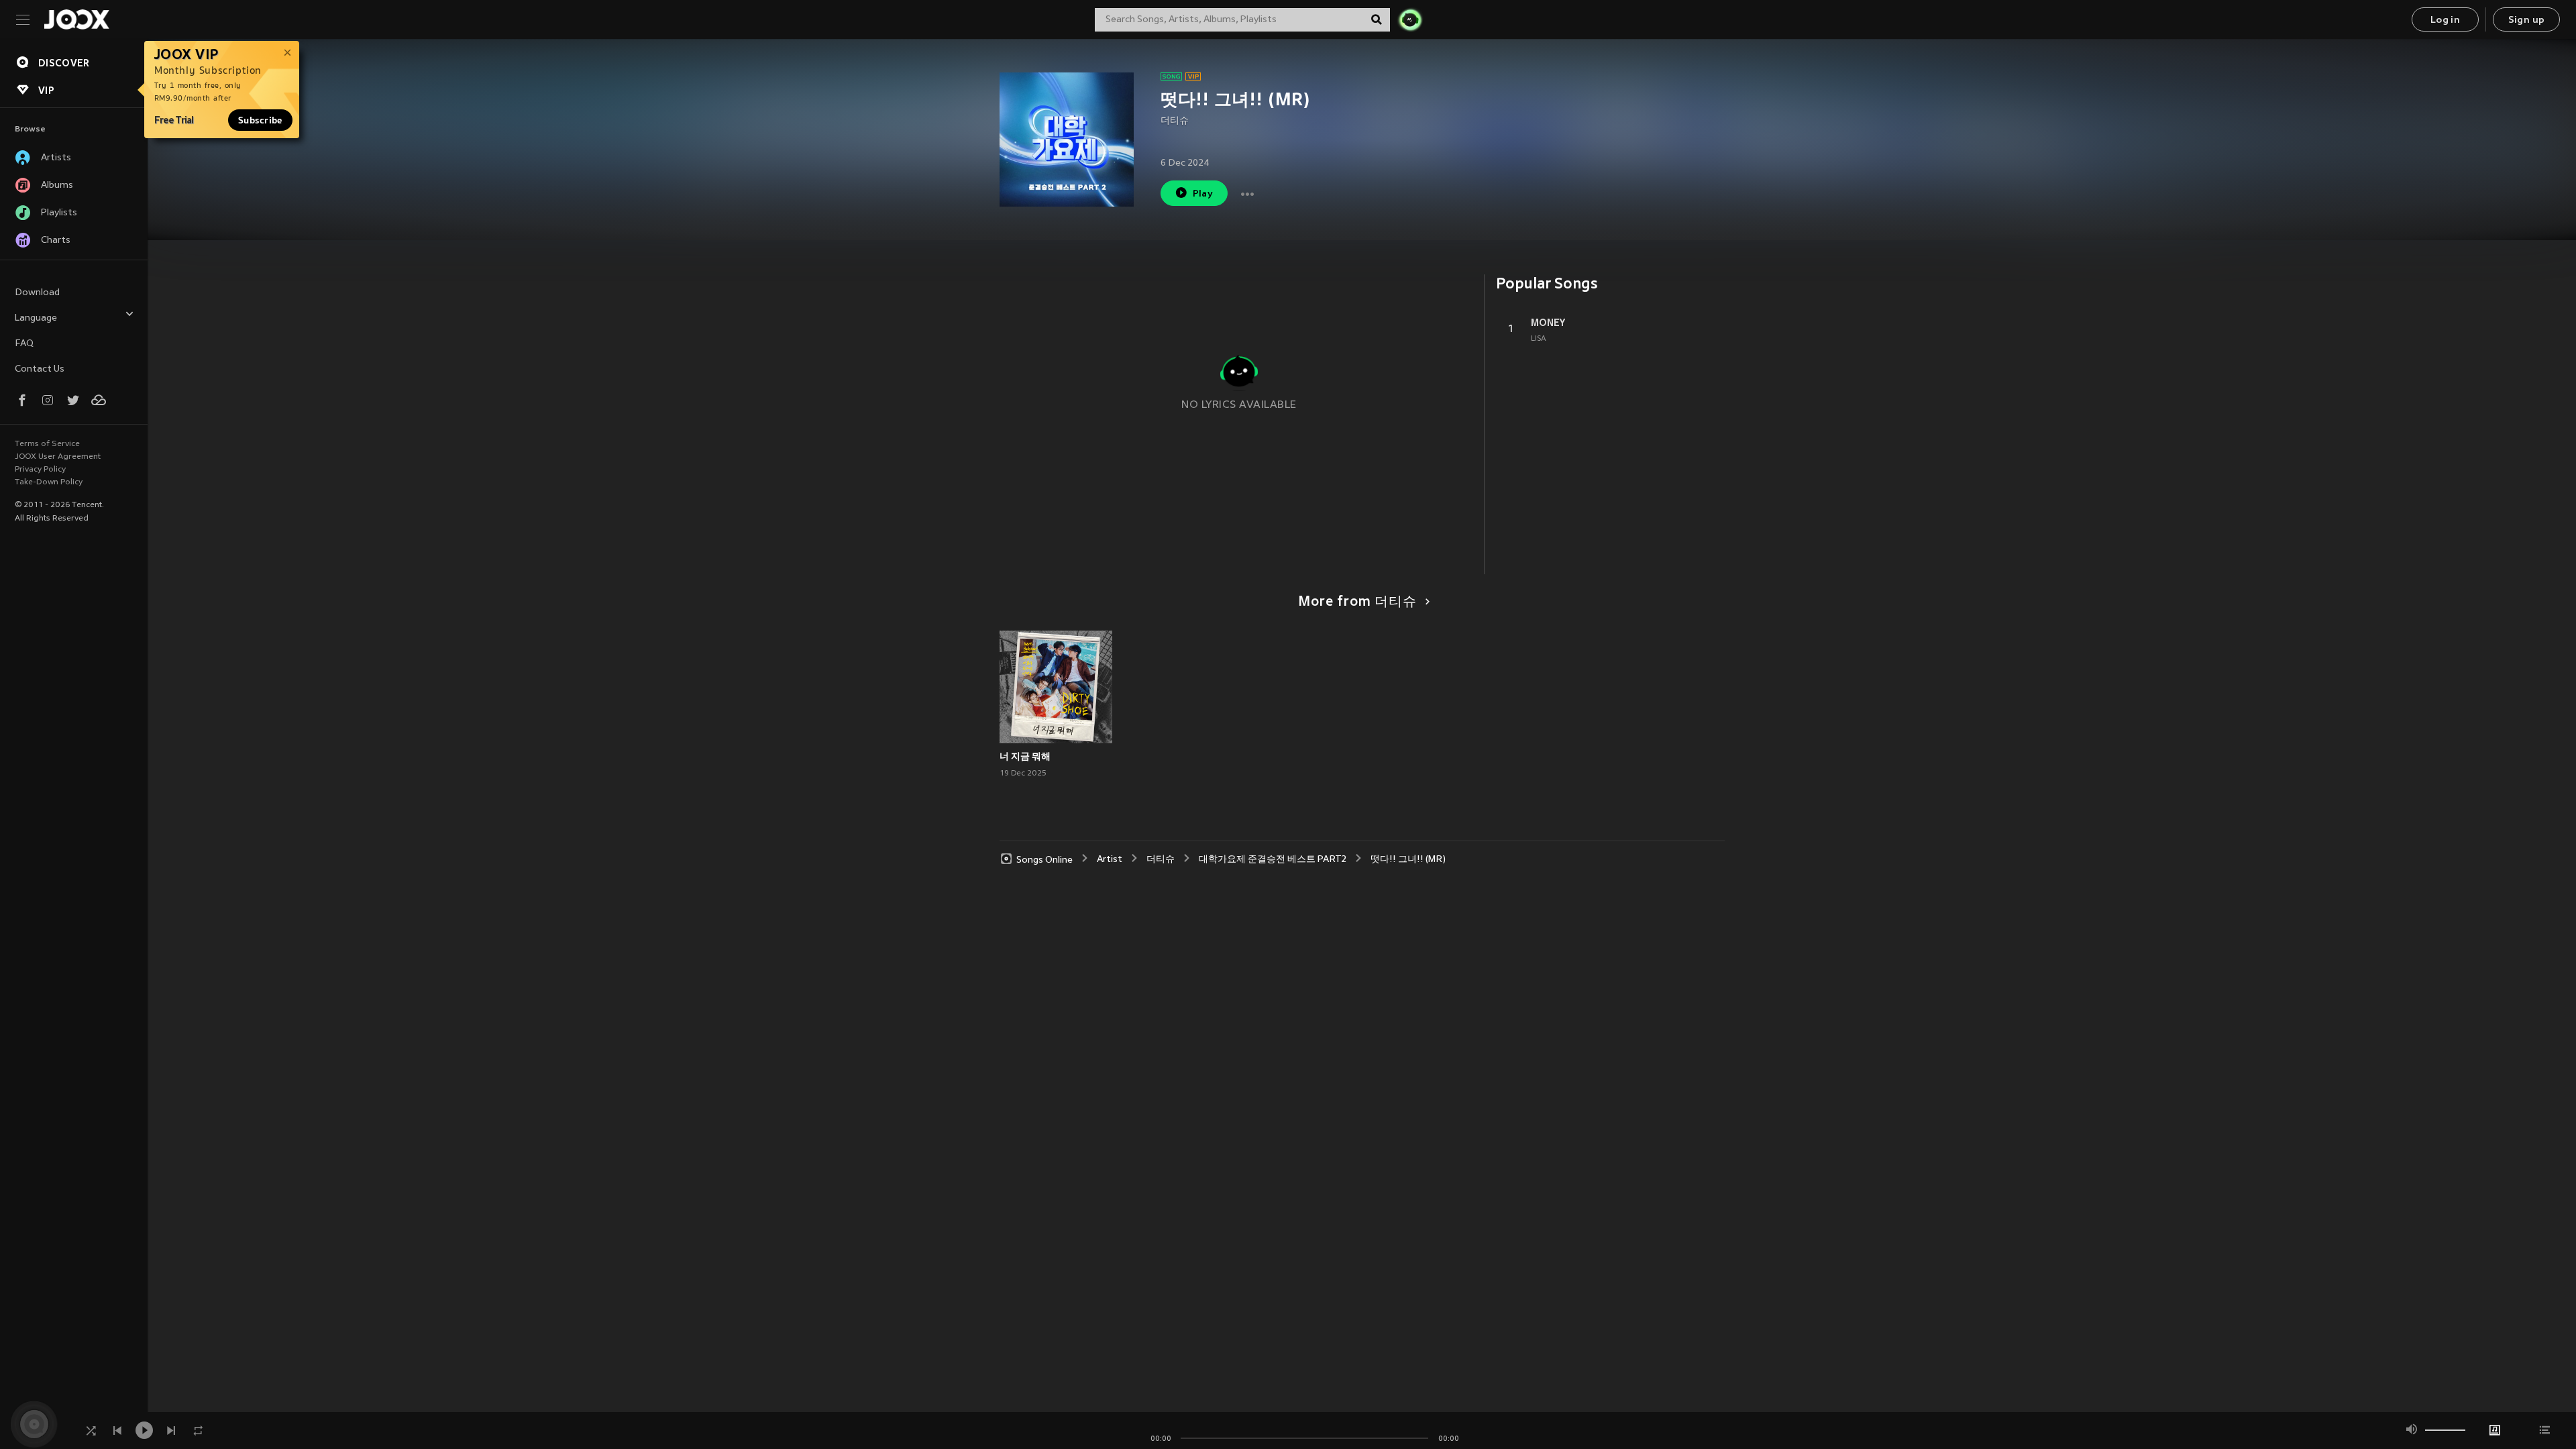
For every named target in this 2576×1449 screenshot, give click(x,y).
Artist (1110, 860)
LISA (1539, 339)
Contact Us (40, 369)
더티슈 (1175, 121)
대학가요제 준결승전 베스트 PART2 (1273, 860)
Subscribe (260, 120)
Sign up (2527, 20)
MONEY (1548, 323)
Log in (2445, 20)
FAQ (24, 344)
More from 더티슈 (1357, 602)
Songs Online (1044, 860)
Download (37, 293)
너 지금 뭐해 (1025, 756)
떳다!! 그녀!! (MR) (1408, 860)
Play (1203, 194)
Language (36, 318)
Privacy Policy (40, 470)
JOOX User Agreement (58, 457)
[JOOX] (76, 19)
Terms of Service (47, 444)
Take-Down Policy (49, 482)
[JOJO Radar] (1410, 19)
